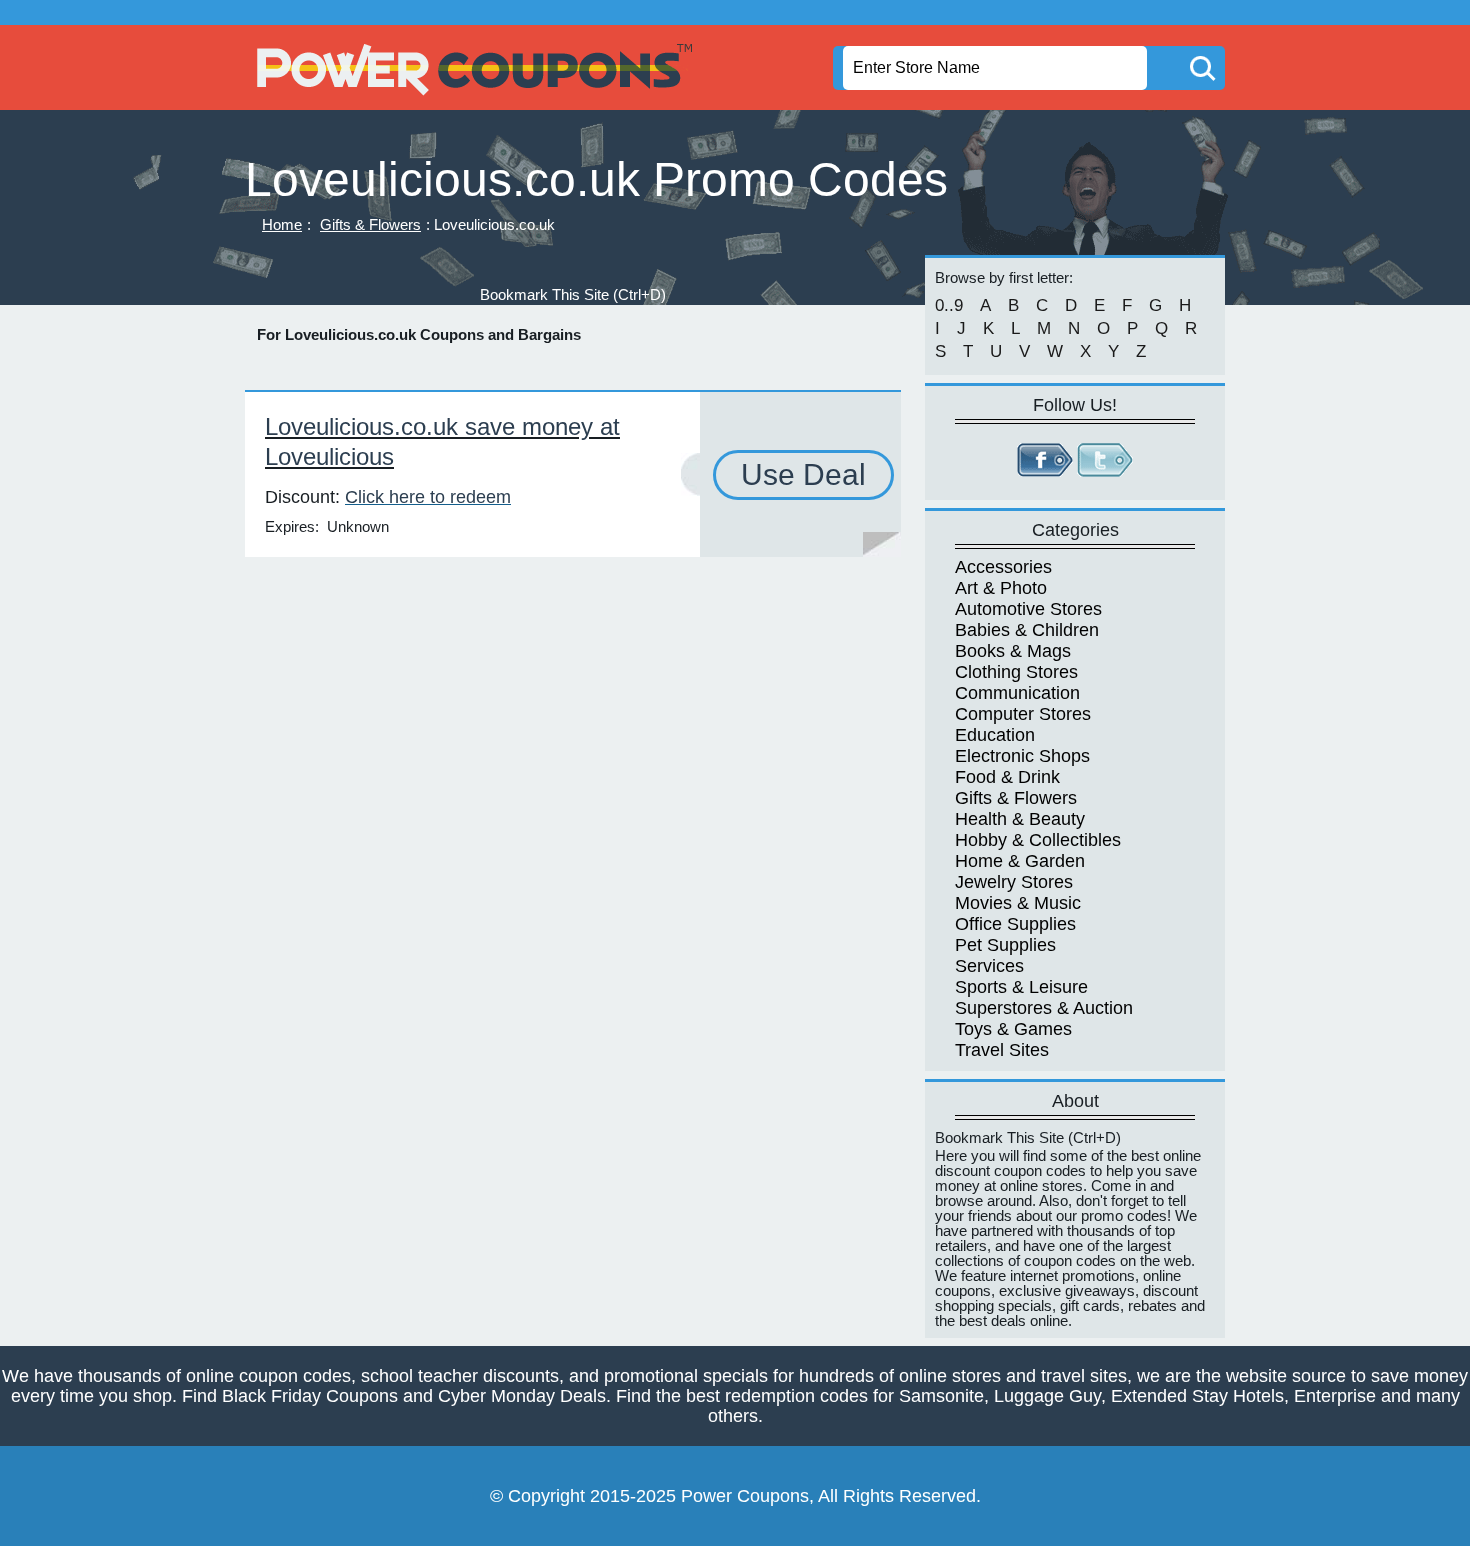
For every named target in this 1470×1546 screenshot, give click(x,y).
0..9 (949, 305)
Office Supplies (1015, 924)
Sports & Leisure (1021, 987)
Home (282, 224)
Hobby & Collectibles (1038, 840)
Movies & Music (1018, 903)
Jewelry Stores (1014, 882)
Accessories (1003, 567)
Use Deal (803, 474)
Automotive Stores (1028, 609)
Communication (1017, 693)
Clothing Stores (1016, 672)
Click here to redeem (428, 497)
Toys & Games (1013, 1029)
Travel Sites (1002, 1050)
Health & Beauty (1020, 819)
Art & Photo (1001, 588)
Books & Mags (1013, 651)
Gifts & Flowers (370, 224)
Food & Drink (1007, 777)
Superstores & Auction (1044, 1008)
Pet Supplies (1005, 945)
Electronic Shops (1022, 756)
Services (989, 966)
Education (995, 735)
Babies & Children (1027, 630)
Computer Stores (1023, 714)
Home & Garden (1020, 861)
